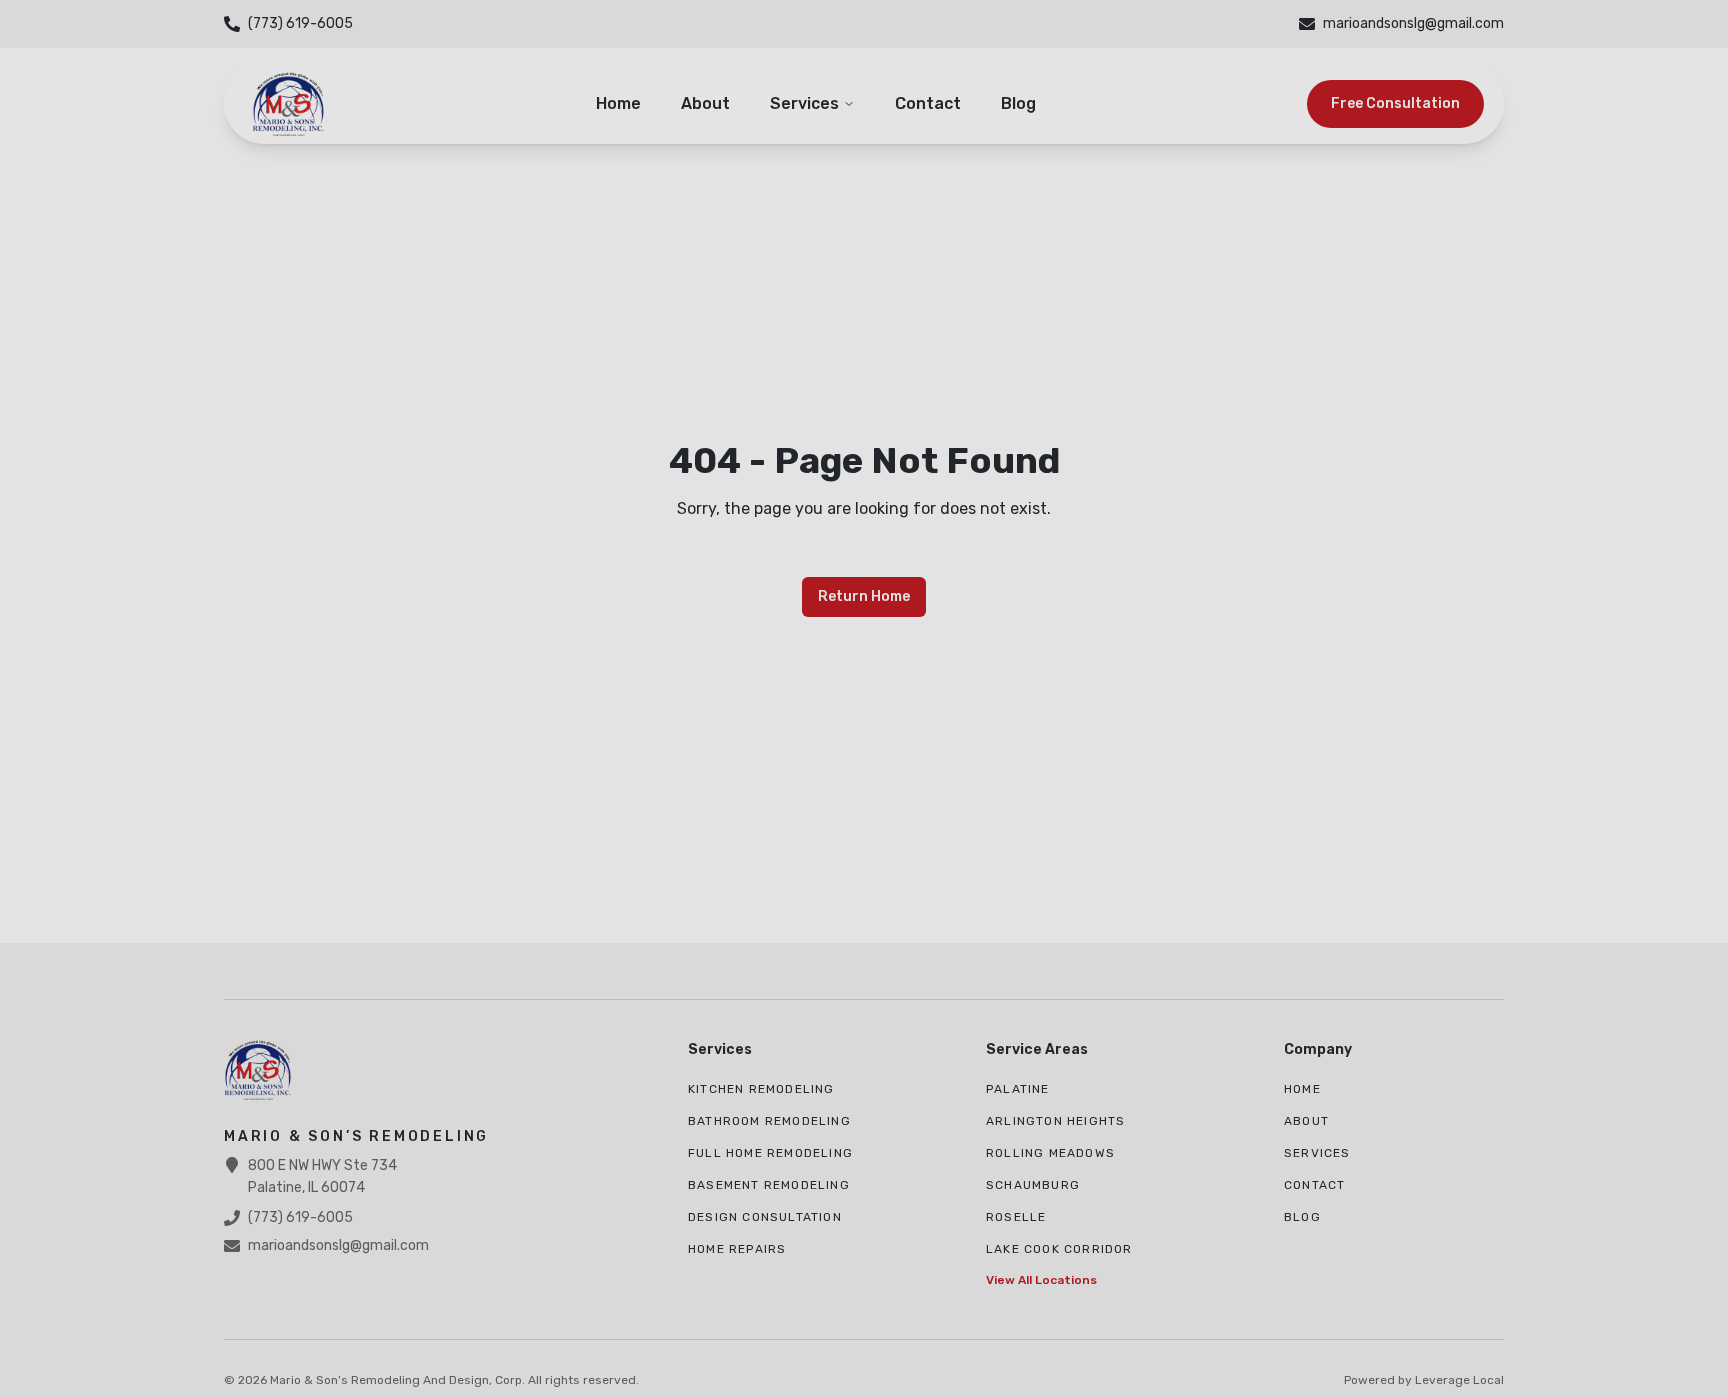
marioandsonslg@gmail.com (338, 1245)
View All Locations (1041, 1280)
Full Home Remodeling (770, 1153)
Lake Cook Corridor (1059, 1249)
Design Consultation (765, 1217)
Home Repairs (737, 1249)
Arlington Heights (1055, 1121)
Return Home (864, 596)
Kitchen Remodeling (761, 1089)
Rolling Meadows (1050, 1153)
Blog (1018, 103)
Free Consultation (1395, 103)
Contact (928, 103)
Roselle (1016, 1217)
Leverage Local (1459, 1380)
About (705, 103)
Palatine (1018, 1089)
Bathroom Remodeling (769, 1121)
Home (618, 103)
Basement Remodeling (769, 1185)
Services (804, 103)
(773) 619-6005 (300, 1217)
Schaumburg (1033, 1185)
